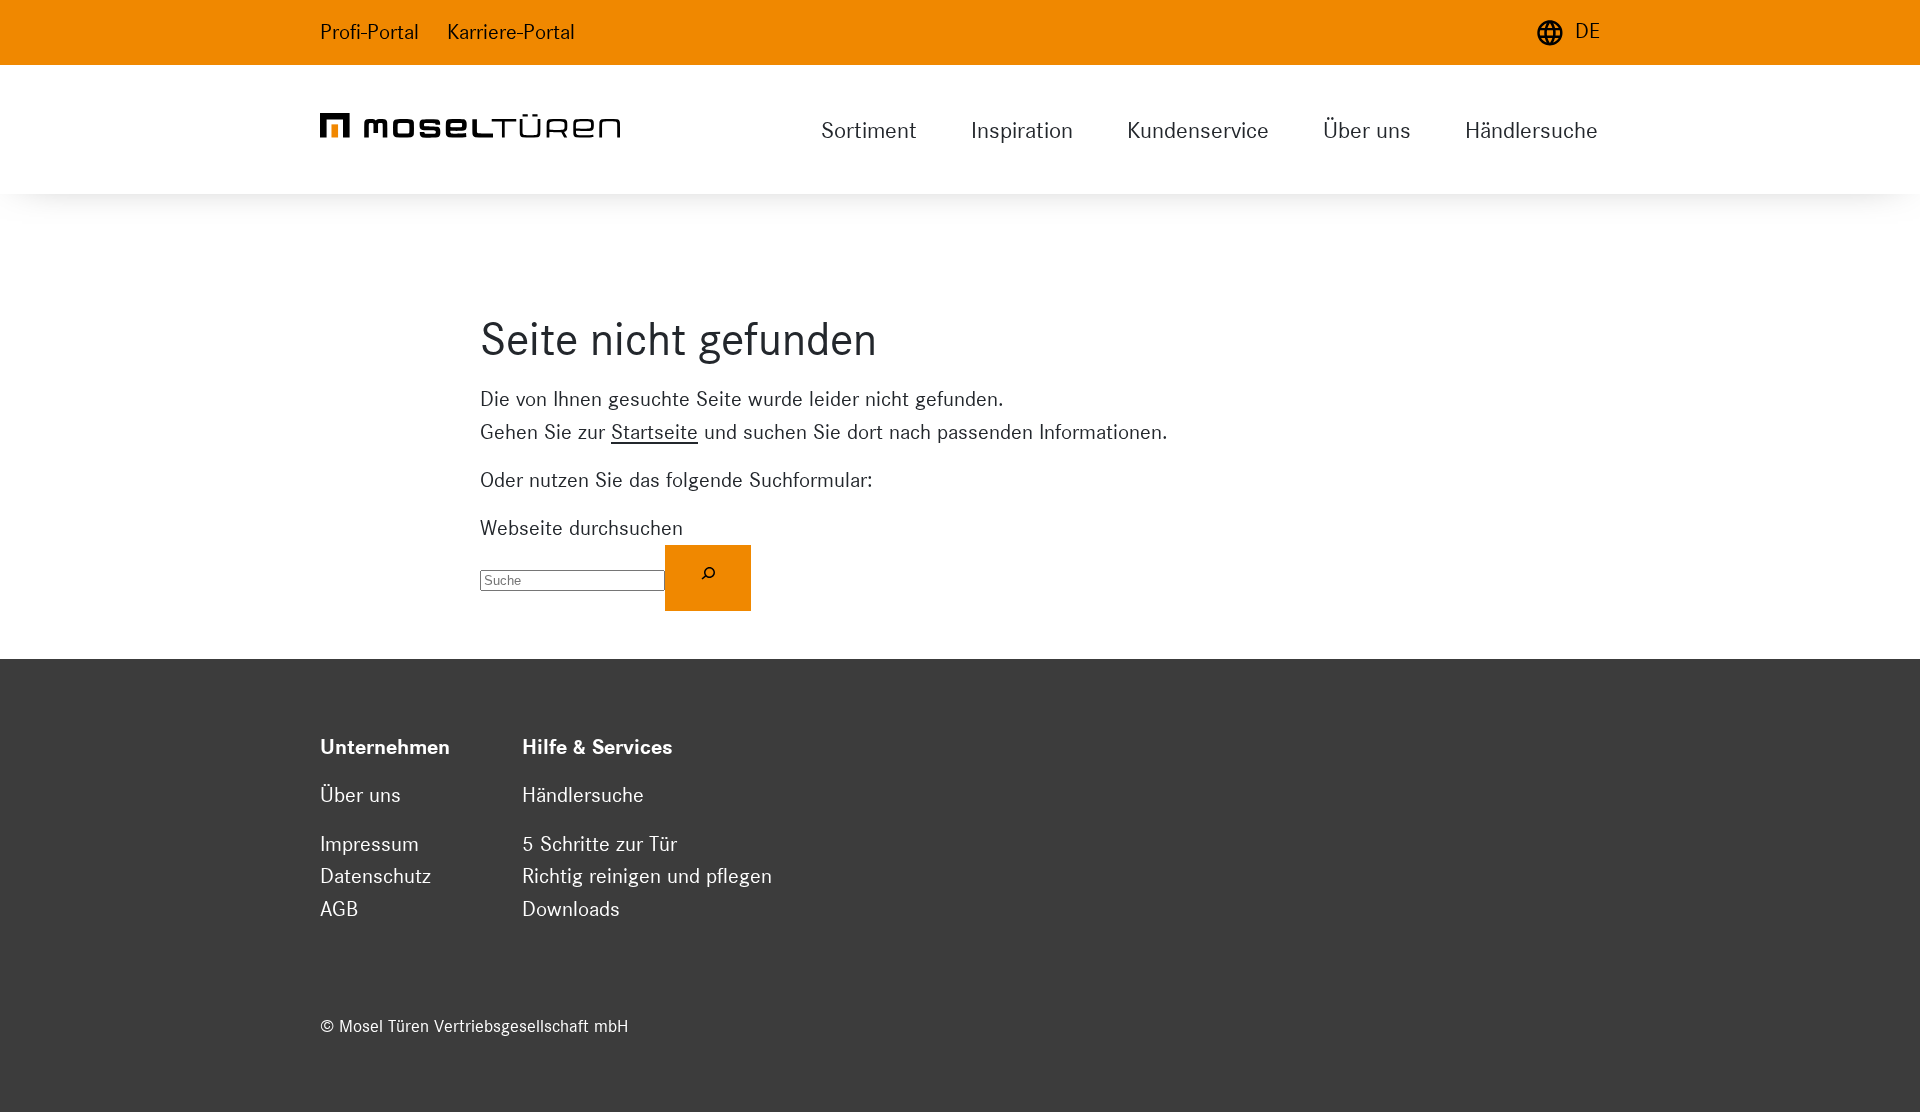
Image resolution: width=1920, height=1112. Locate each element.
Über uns (1367, 130)
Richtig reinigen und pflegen (647, 876)
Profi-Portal (369, 32)
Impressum (369, 844)
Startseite (654, 432)
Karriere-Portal (511, 32)
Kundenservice (1198, 130)
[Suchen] (708, 578)
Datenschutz (375, 876)
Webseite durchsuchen (581, 528)
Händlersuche (1531, 130)
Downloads (571, 909)
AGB (339, 909)
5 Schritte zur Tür (599, 844)
